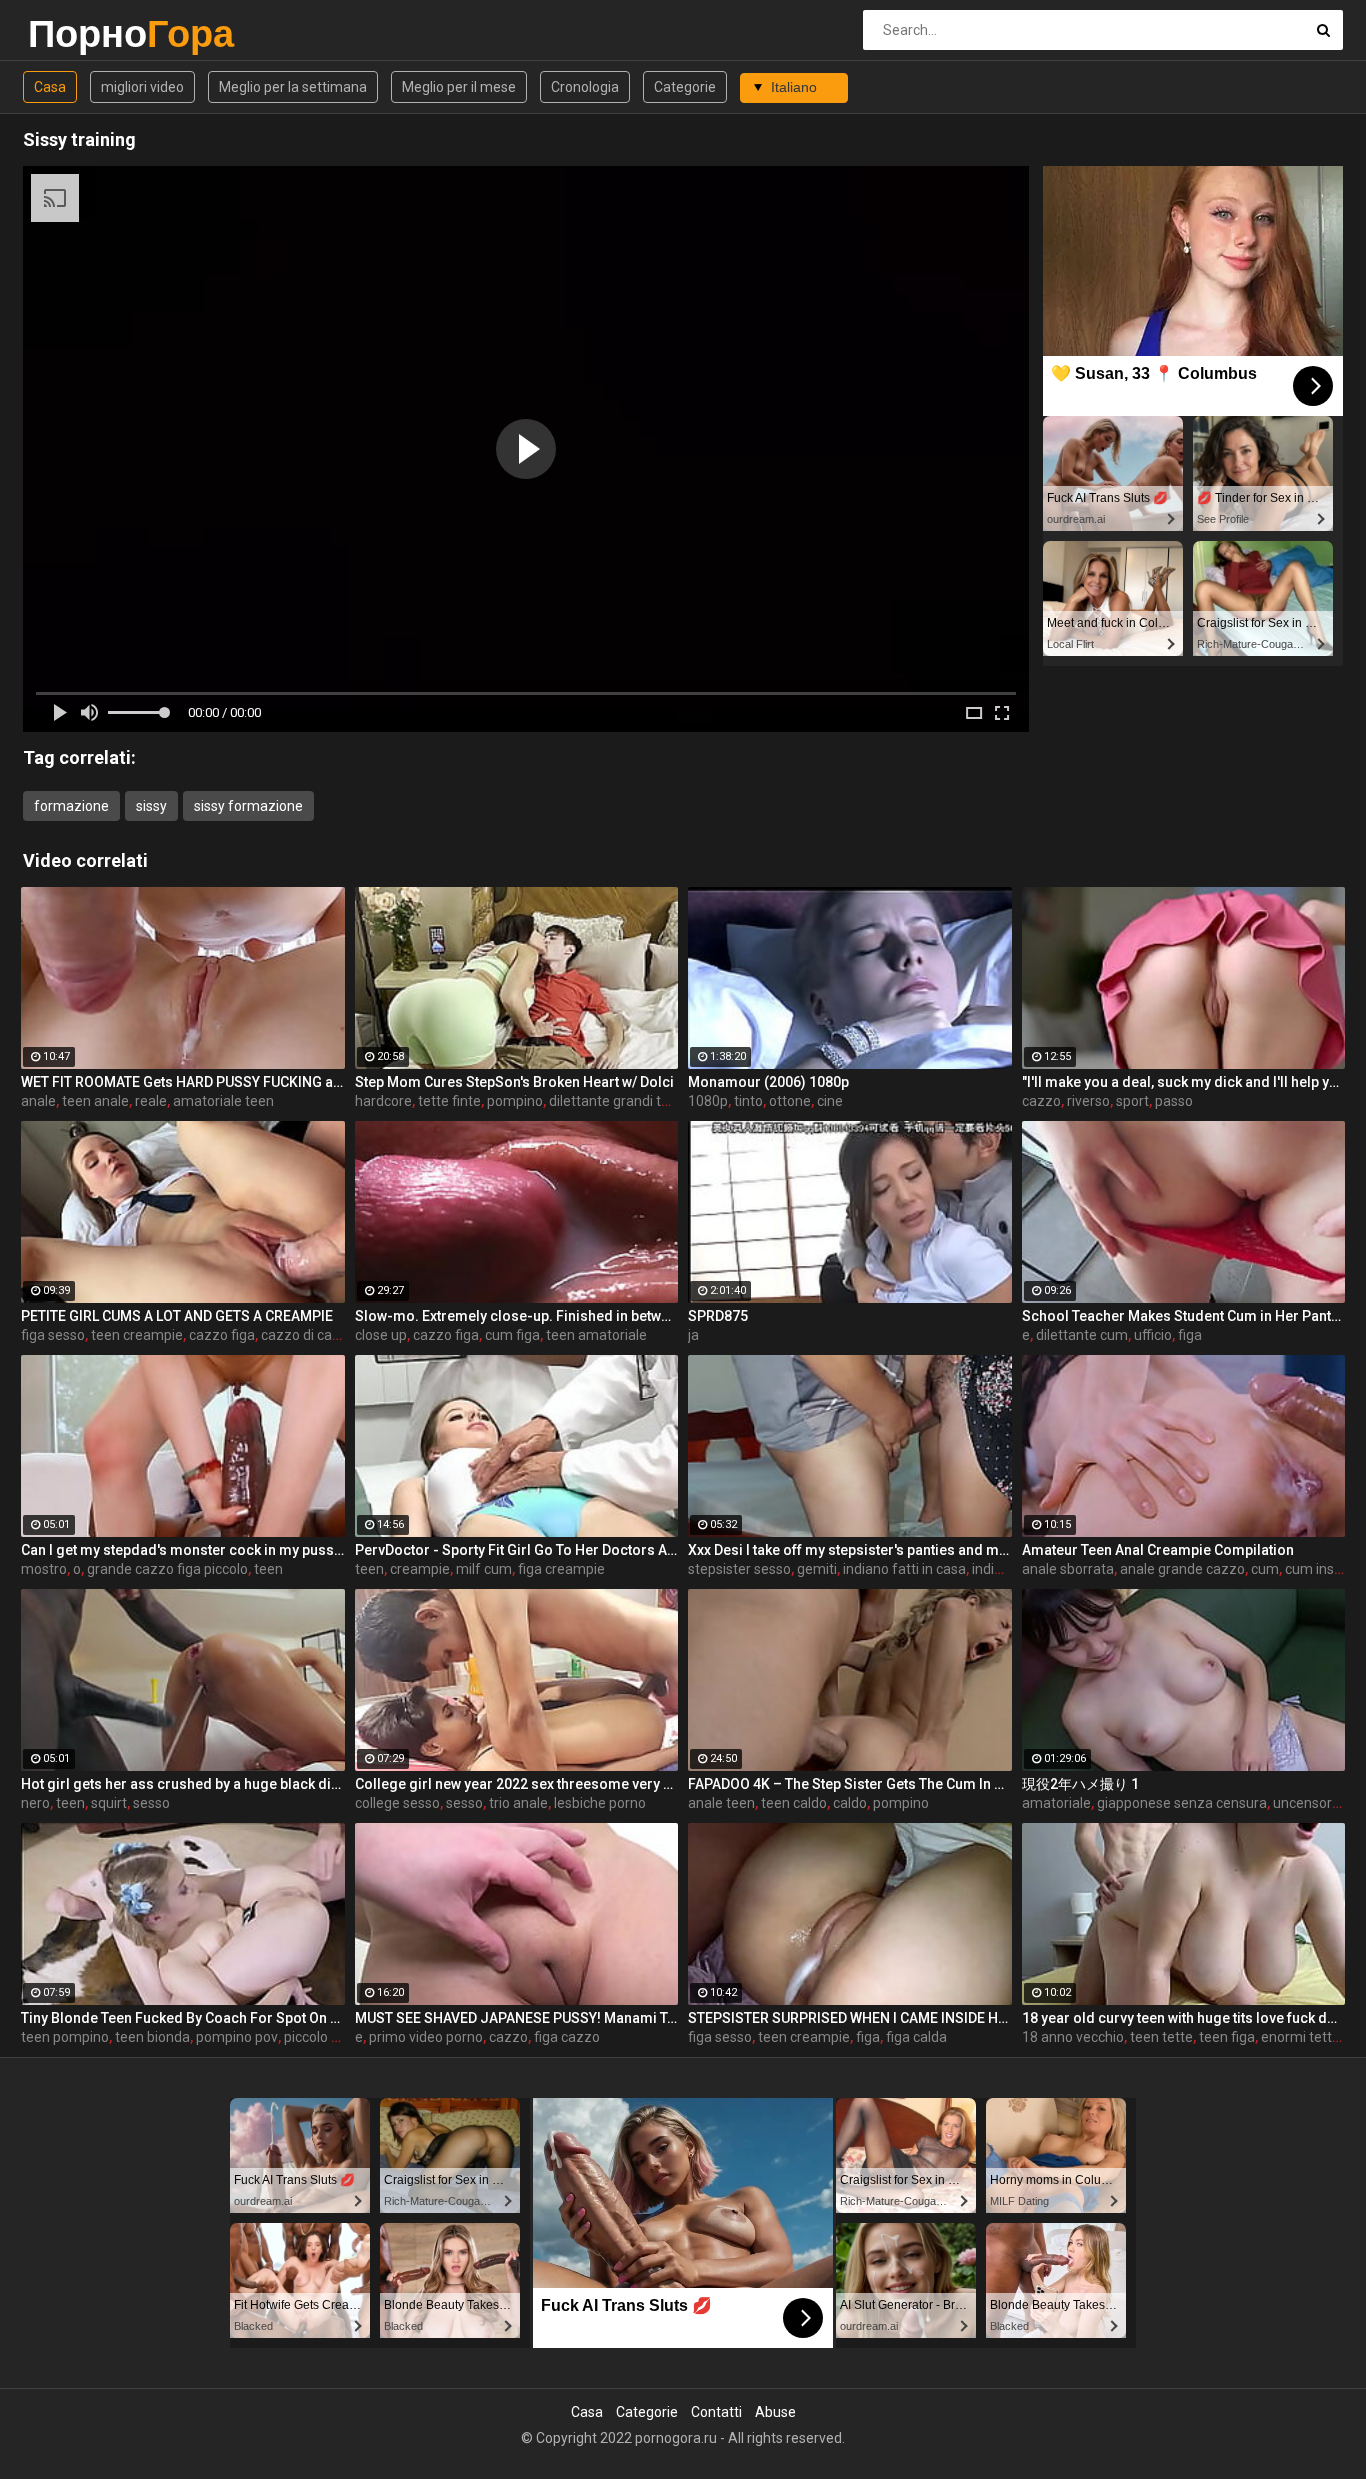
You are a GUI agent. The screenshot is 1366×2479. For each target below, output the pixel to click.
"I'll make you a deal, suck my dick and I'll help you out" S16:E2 (1184, 1082)
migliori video (142, 87)
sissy (151, 806)
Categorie (685, 87)
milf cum (484, 1569)
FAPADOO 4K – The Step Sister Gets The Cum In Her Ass (850, 1784)
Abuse (775, 2412)
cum (1265, 1569)
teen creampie (137, 1335)
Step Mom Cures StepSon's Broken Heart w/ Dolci (514, 1082)
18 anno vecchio (1073, 2037)
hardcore (383, 1101)
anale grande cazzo (1182, 1569)
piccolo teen (322, 2037)
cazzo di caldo (306, 1335)
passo (1174, 1101)
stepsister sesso (739, 1569)
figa (1190, 1335)
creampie (420, 1569)
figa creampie (561, 1569)
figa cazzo (567, 2037)
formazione (71, 806)
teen (268, 1569)
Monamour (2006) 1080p (768, 1082)
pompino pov (237, 2037)
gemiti (817, 1569)
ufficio (1153, 1335)
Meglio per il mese (459, 87)
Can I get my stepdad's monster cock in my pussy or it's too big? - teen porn (183, 1550)
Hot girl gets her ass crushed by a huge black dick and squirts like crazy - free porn (183, 1784)
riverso (1088, 1101)
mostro (44, 1569)
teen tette (1161, 2037)
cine (830, 1101)
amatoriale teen (223, 1101)
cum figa (512, 1335)
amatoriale (1056, 1803)
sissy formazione (248, 806)
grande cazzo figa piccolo (167, 1569)
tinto (748, 1101)
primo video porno (426, 2037)
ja (693, 1335)
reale (151, 1101)
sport (1132, 1101)
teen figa (1227, 2037)
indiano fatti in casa (904, 1569)
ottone (790, 1101)
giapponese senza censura (1182, 1803)
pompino (515, 1101)
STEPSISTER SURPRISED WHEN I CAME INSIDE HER (850, 2018)
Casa (50, 87)
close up (381, 1335)
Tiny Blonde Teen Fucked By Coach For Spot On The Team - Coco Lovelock (183, 2018)
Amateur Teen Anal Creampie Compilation (1158, 1550)
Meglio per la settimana (293, 87)
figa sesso (53, 1335)
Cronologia (585, 87)
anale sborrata (1068, 1569)
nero (35, 1803)
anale (38, 1101)
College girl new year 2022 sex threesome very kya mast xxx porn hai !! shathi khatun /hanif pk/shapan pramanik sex (517, 1784)
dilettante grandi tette (618, 1101)
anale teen (721, 1803)
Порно (80, 33)
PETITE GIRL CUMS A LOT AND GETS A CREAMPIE (177, 1316)
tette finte (449, 1101)
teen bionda (152, 2037)
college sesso (397, 1803)
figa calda (916, 2037)
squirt (109, 1803)
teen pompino (65, 2037)
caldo (850, 1803)
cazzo (1041, 1101)
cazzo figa (222, 1335)
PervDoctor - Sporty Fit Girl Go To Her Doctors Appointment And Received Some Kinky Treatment (517, 1550)
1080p (708, 1101)
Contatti (716, 2412)
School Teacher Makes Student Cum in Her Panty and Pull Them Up (1184, 1316)
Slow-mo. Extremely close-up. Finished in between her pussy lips (517, 1316)
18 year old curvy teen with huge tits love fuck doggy (1184, 2018)
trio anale (518, 1803)
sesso (151, 1803)
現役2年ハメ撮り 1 (1080, 1784)
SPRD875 (718, 1316)
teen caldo (794, 1803)
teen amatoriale (596, 1335)
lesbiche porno (600, 1803)
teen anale (95, 1101)
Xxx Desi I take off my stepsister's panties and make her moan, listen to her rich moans (850, 1550)
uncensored (1310, 1803)
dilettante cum (1082, 1335)
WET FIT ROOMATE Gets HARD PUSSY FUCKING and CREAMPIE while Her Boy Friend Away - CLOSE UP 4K (183, 1082)
